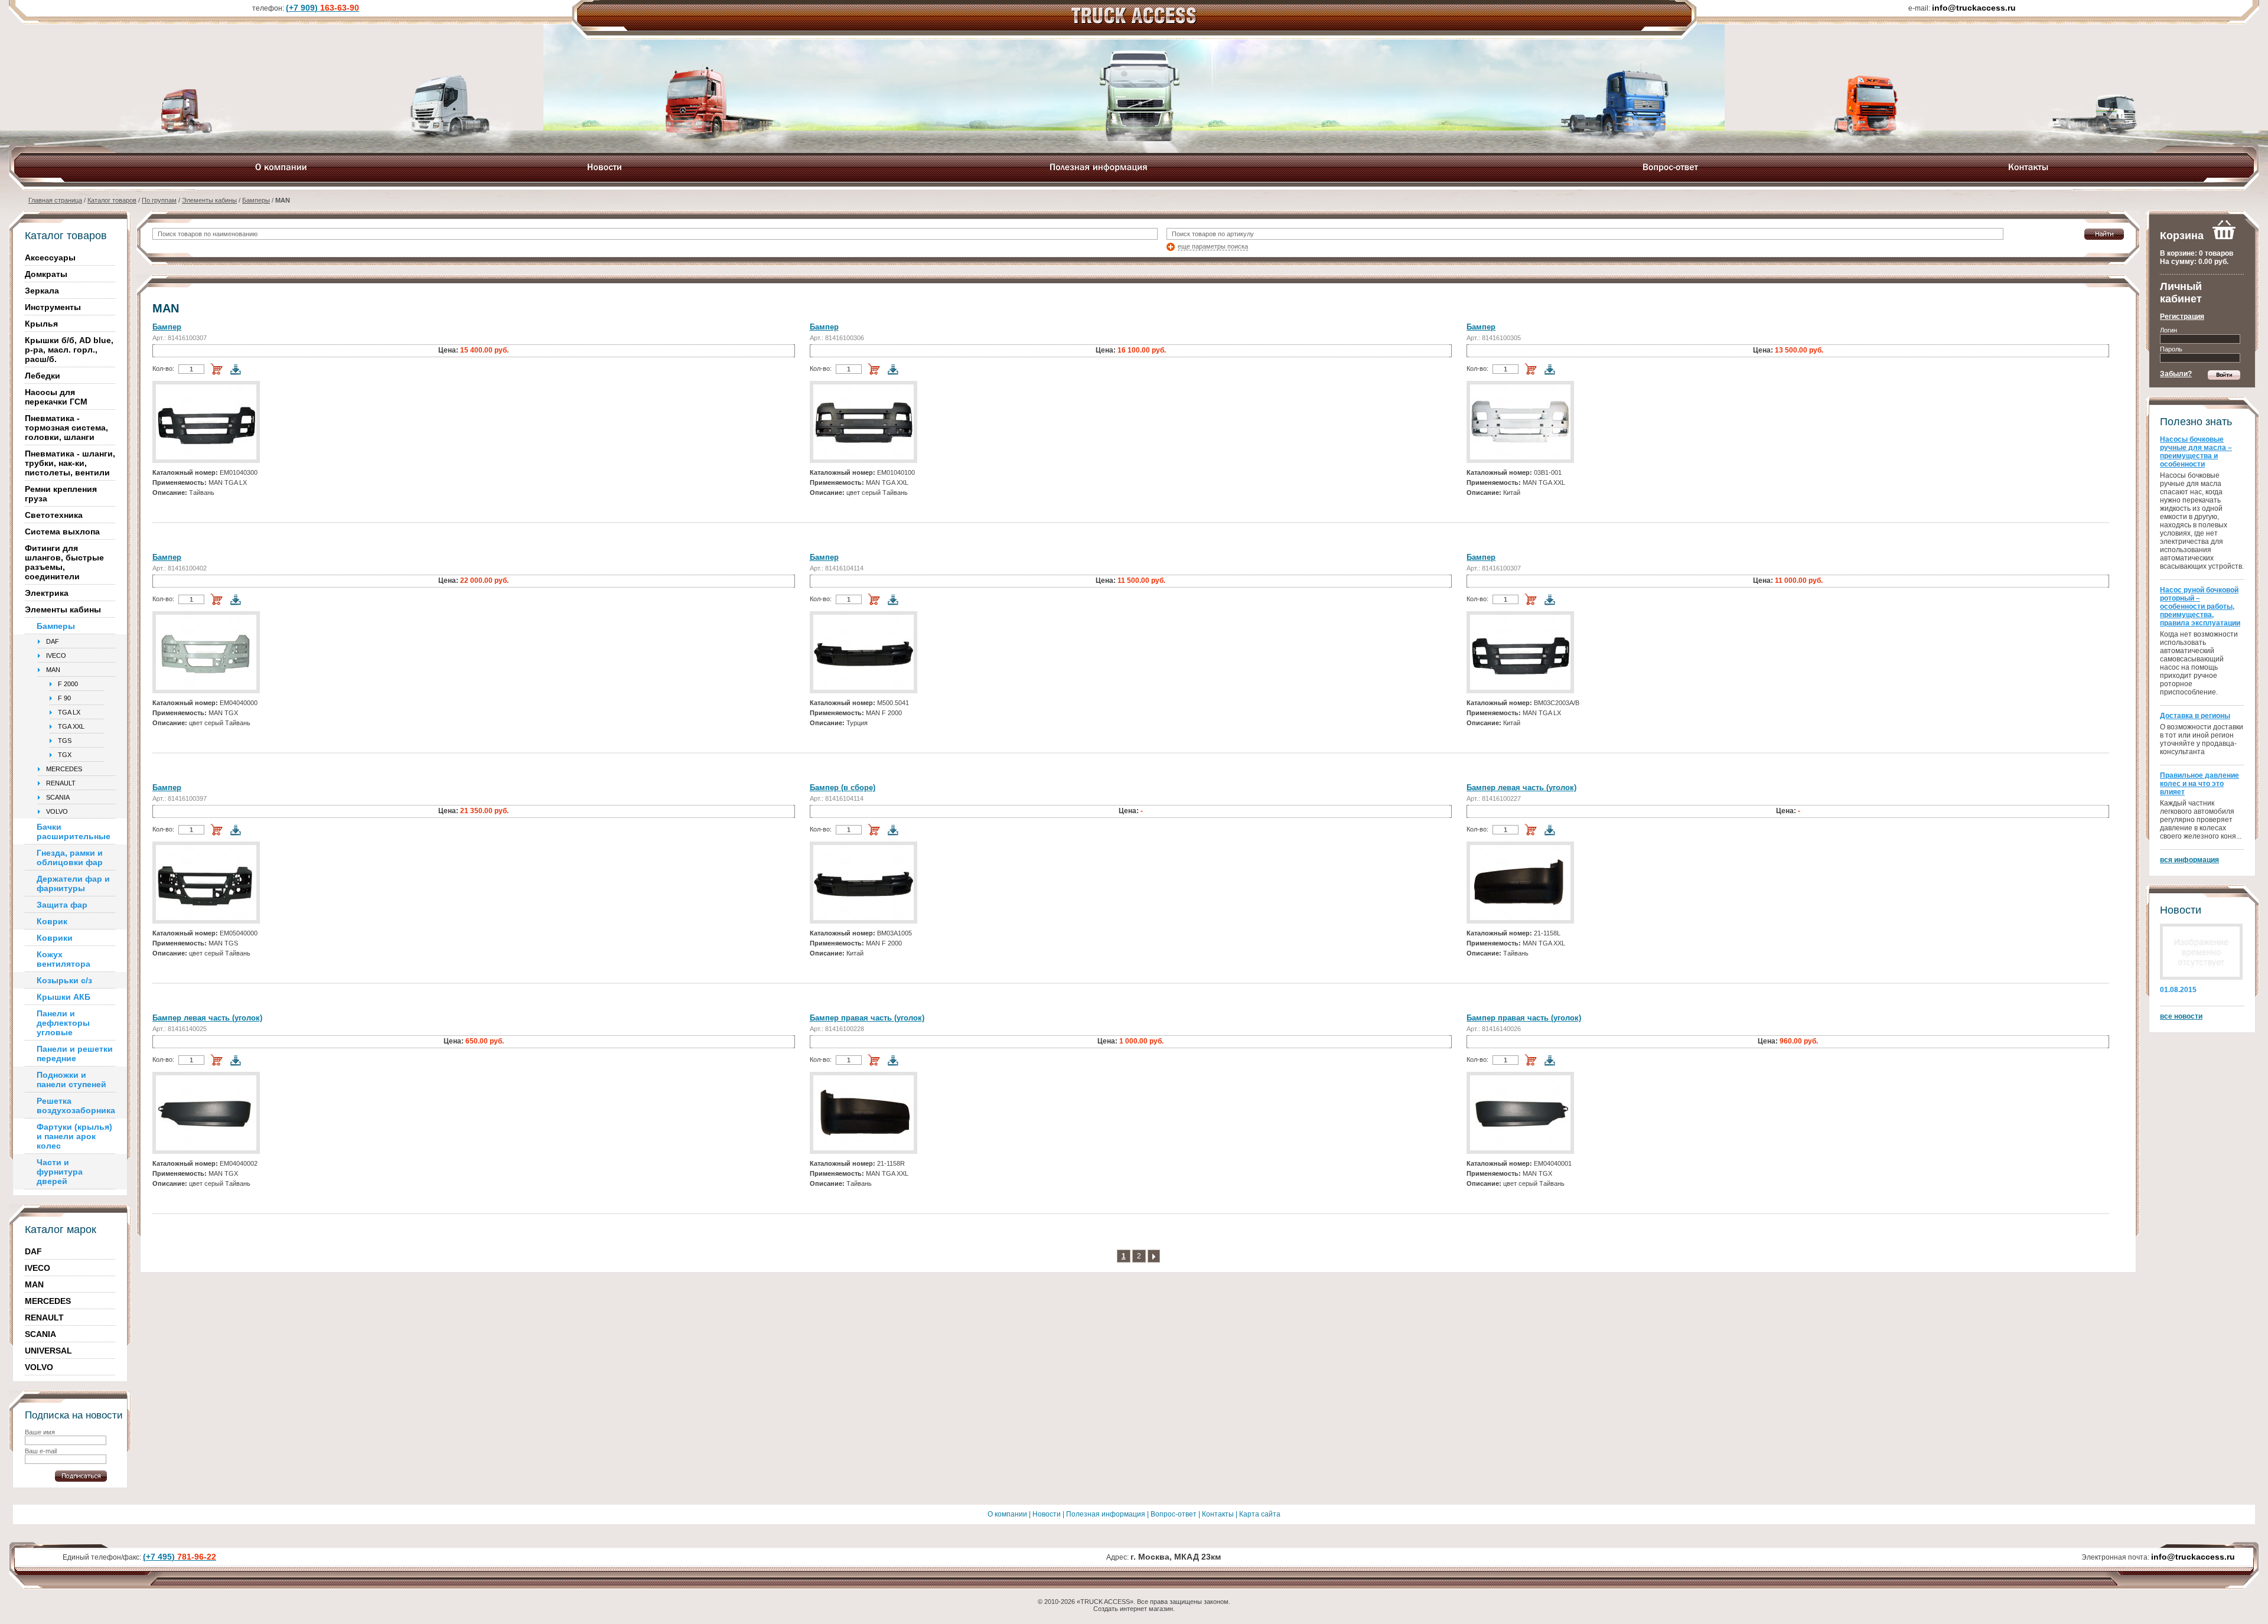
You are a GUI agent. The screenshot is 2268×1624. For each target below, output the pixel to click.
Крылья (41, 324)
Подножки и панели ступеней (71, 1080)
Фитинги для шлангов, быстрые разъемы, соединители (64, 562)
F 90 (64, 698)
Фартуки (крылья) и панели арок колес (74, 1136)
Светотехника (54, 515)
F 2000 (68, 684)
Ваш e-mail (41, 1451)
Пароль (2171, 349)
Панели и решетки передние (75, 1054)
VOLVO (57, 811)
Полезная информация (1106, 1514)
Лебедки (43, 376)
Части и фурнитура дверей (60, 1172)
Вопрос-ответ (1174, 1514)
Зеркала (42, 291)
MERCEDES (64, 769)
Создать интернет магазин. (1134, 1609)
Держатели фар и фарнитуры (73, 883)
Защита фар (62, 905)
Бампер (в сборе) (843, 787)
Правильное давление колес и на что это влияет (2199, 784)
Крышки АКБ (63, 997)
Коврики (55, 938)
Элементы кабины (209, 200)
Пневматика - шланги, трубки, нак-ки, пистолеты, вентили (70, 463)
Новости (1047, 1514)
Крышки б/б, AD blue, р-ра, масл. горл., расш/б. (69, 350)
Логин (2168, 330)
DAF (53, 641)
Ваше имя (40, 1432)
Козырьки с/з (64, 980)
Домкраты (46, 274)
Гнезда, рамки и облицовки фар (70, 857)
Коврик (52, 921)
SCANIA (58, 797)
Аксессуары (50, 257)
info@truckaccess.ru (2193, 1557)
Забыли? (2176, 374)
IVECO (56, 656)
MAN (53, 670)
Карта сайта (1260, 1514)
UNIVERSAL (48, 1351)
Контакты (1218, 1514)
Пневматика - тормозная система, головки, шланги (66, 428)
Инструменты (53, 307)
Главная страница (55, 200)
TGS (65, 741)
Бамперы (256, 200)
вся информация (2189, 860)
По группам (159, 200)
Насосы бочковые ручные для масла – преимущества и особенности (2196, 452)
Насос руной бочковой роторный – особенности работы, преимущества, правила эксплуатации (2200, 606)
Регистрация (2182, 317)
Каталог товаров (112, 200)
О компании (1007, 1514)
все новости (2181, 1016)
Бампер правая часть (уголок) (867, 1018)
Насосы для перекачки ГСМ (56, 397)
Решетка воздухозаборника (76, 1106)
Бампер (167, 327)
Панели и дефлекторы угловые (63, 1023)
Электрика (47, 593)
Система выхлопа (62, 531)
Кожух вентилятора (63, 959)
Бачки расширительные (74, 831)
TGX (65, 755)
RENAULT (61, 783)
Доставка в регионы (2195, 716)
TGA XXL (71, 726)
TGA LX (69, 712)
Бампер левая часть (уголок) (1521, 787)
